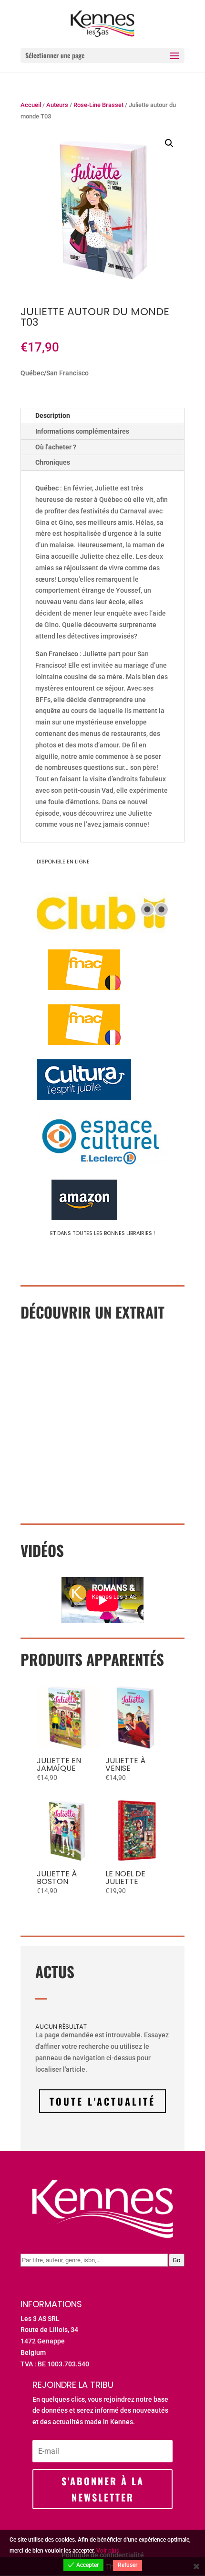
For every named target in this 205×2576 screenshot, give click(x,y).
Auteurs (57, 105)
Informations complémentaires (82, 431)
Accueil (31, 105)
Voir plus (108, 2551)
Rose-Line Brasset (98, 105)
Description (53, 415)
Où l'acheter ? (56, 447)
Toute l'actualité (102, 2101)
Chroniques (53, 462)
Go (176, 2260)
